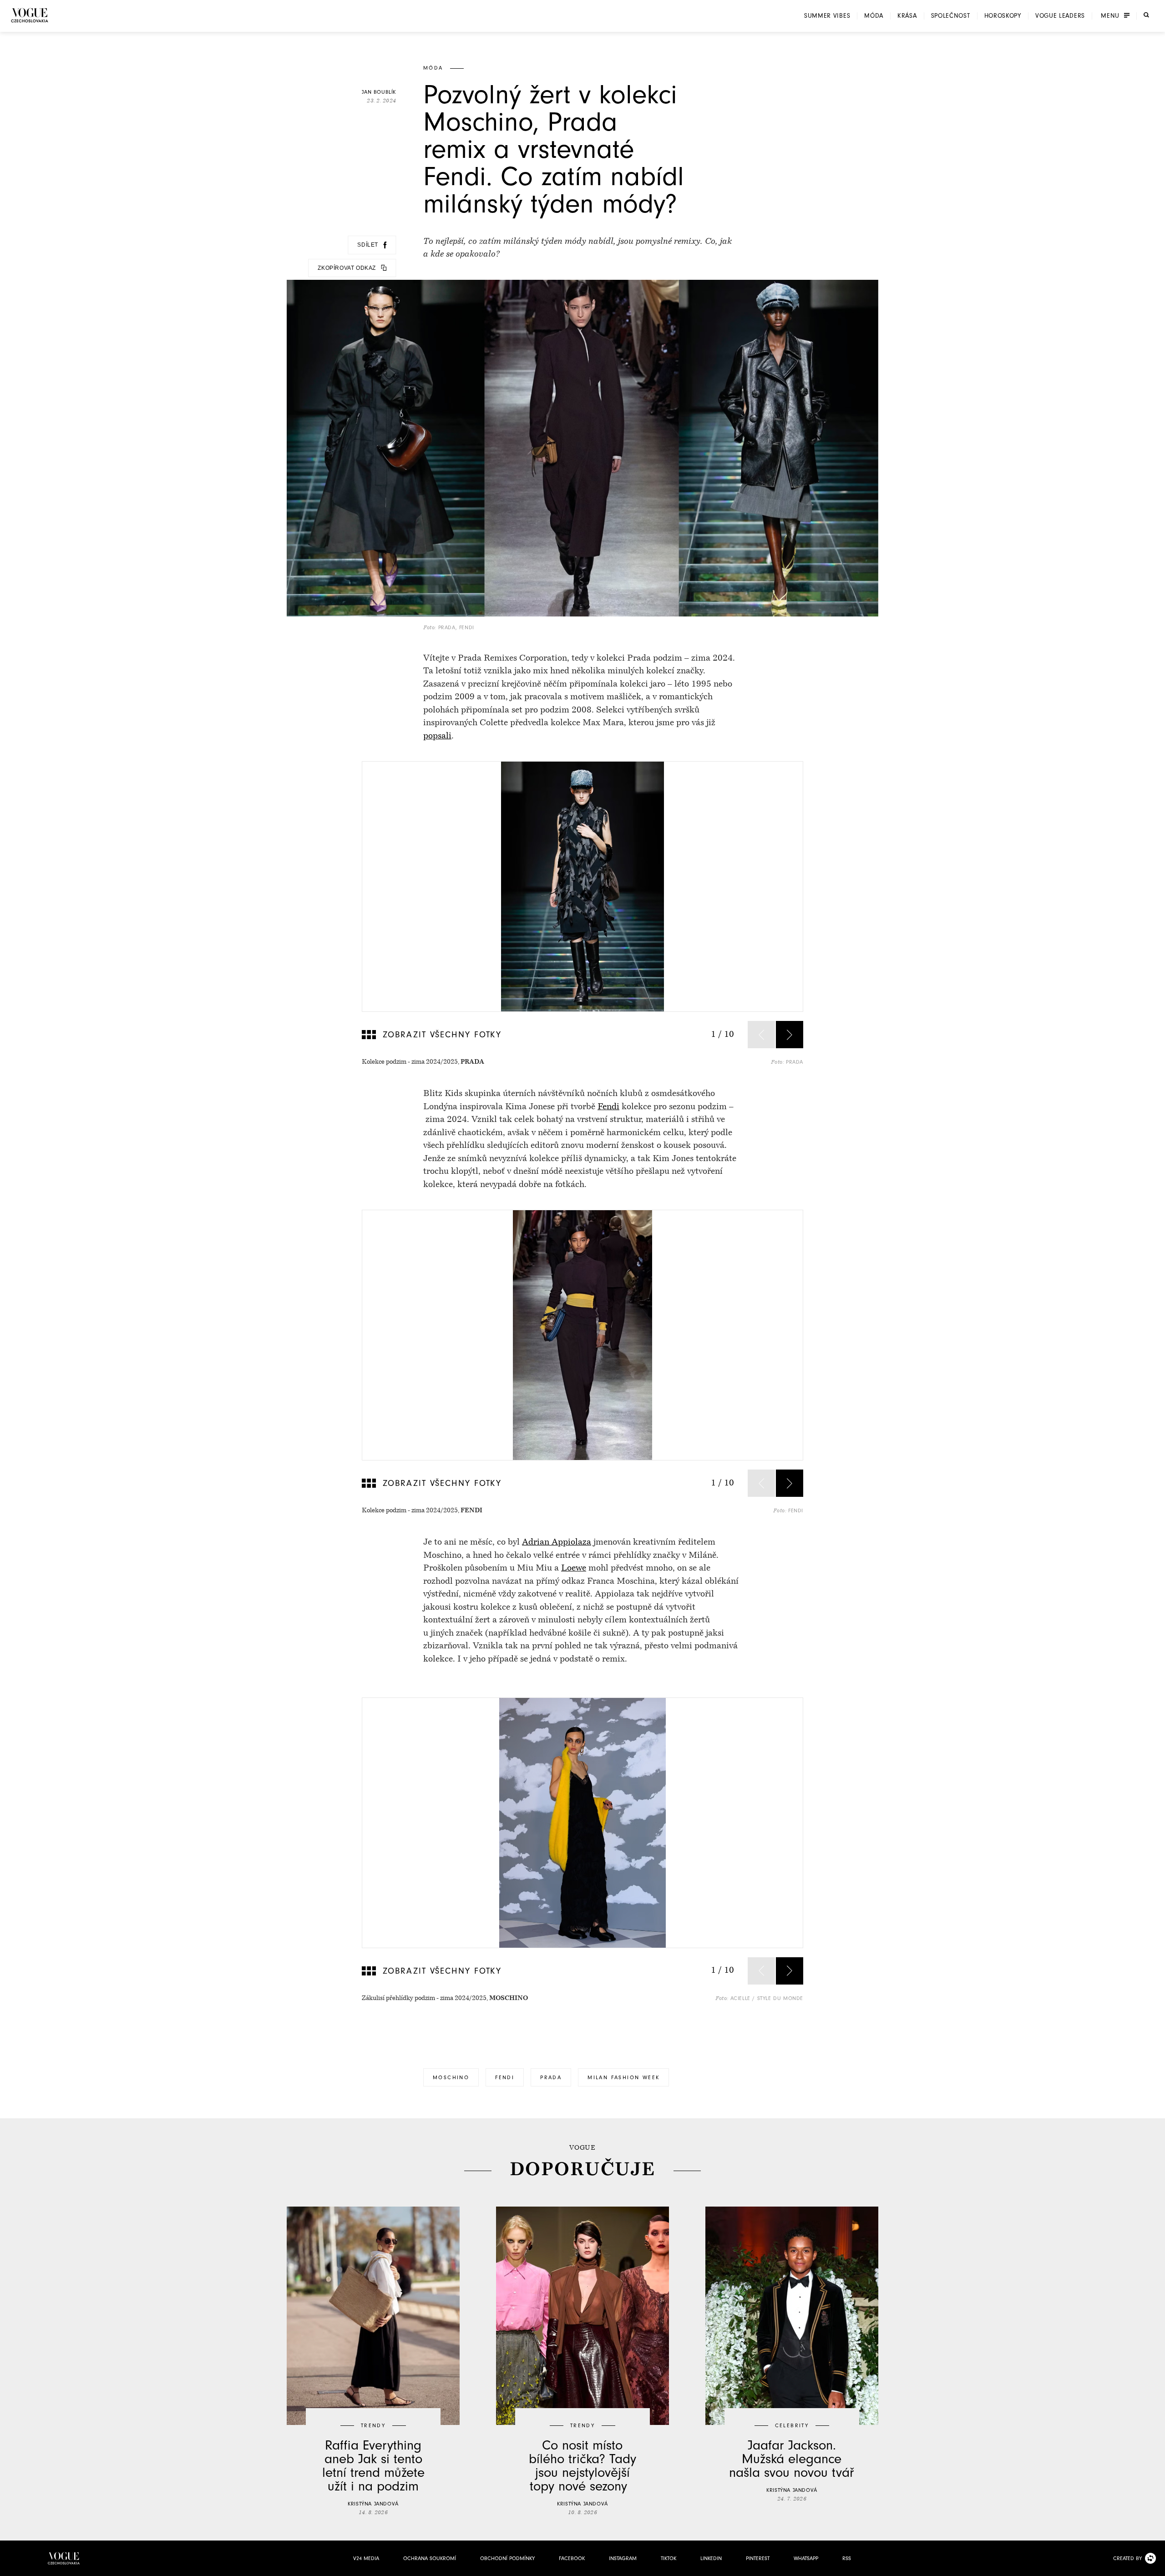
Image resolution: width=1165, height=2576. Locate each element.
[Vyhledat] (1146, 15)
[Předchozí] (761, 1035)
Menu (1110, 16)
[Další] (790, 1035)
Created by (1127, 2558)
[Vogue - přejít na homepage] (30, 15)
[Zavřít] (1155, 2566)
